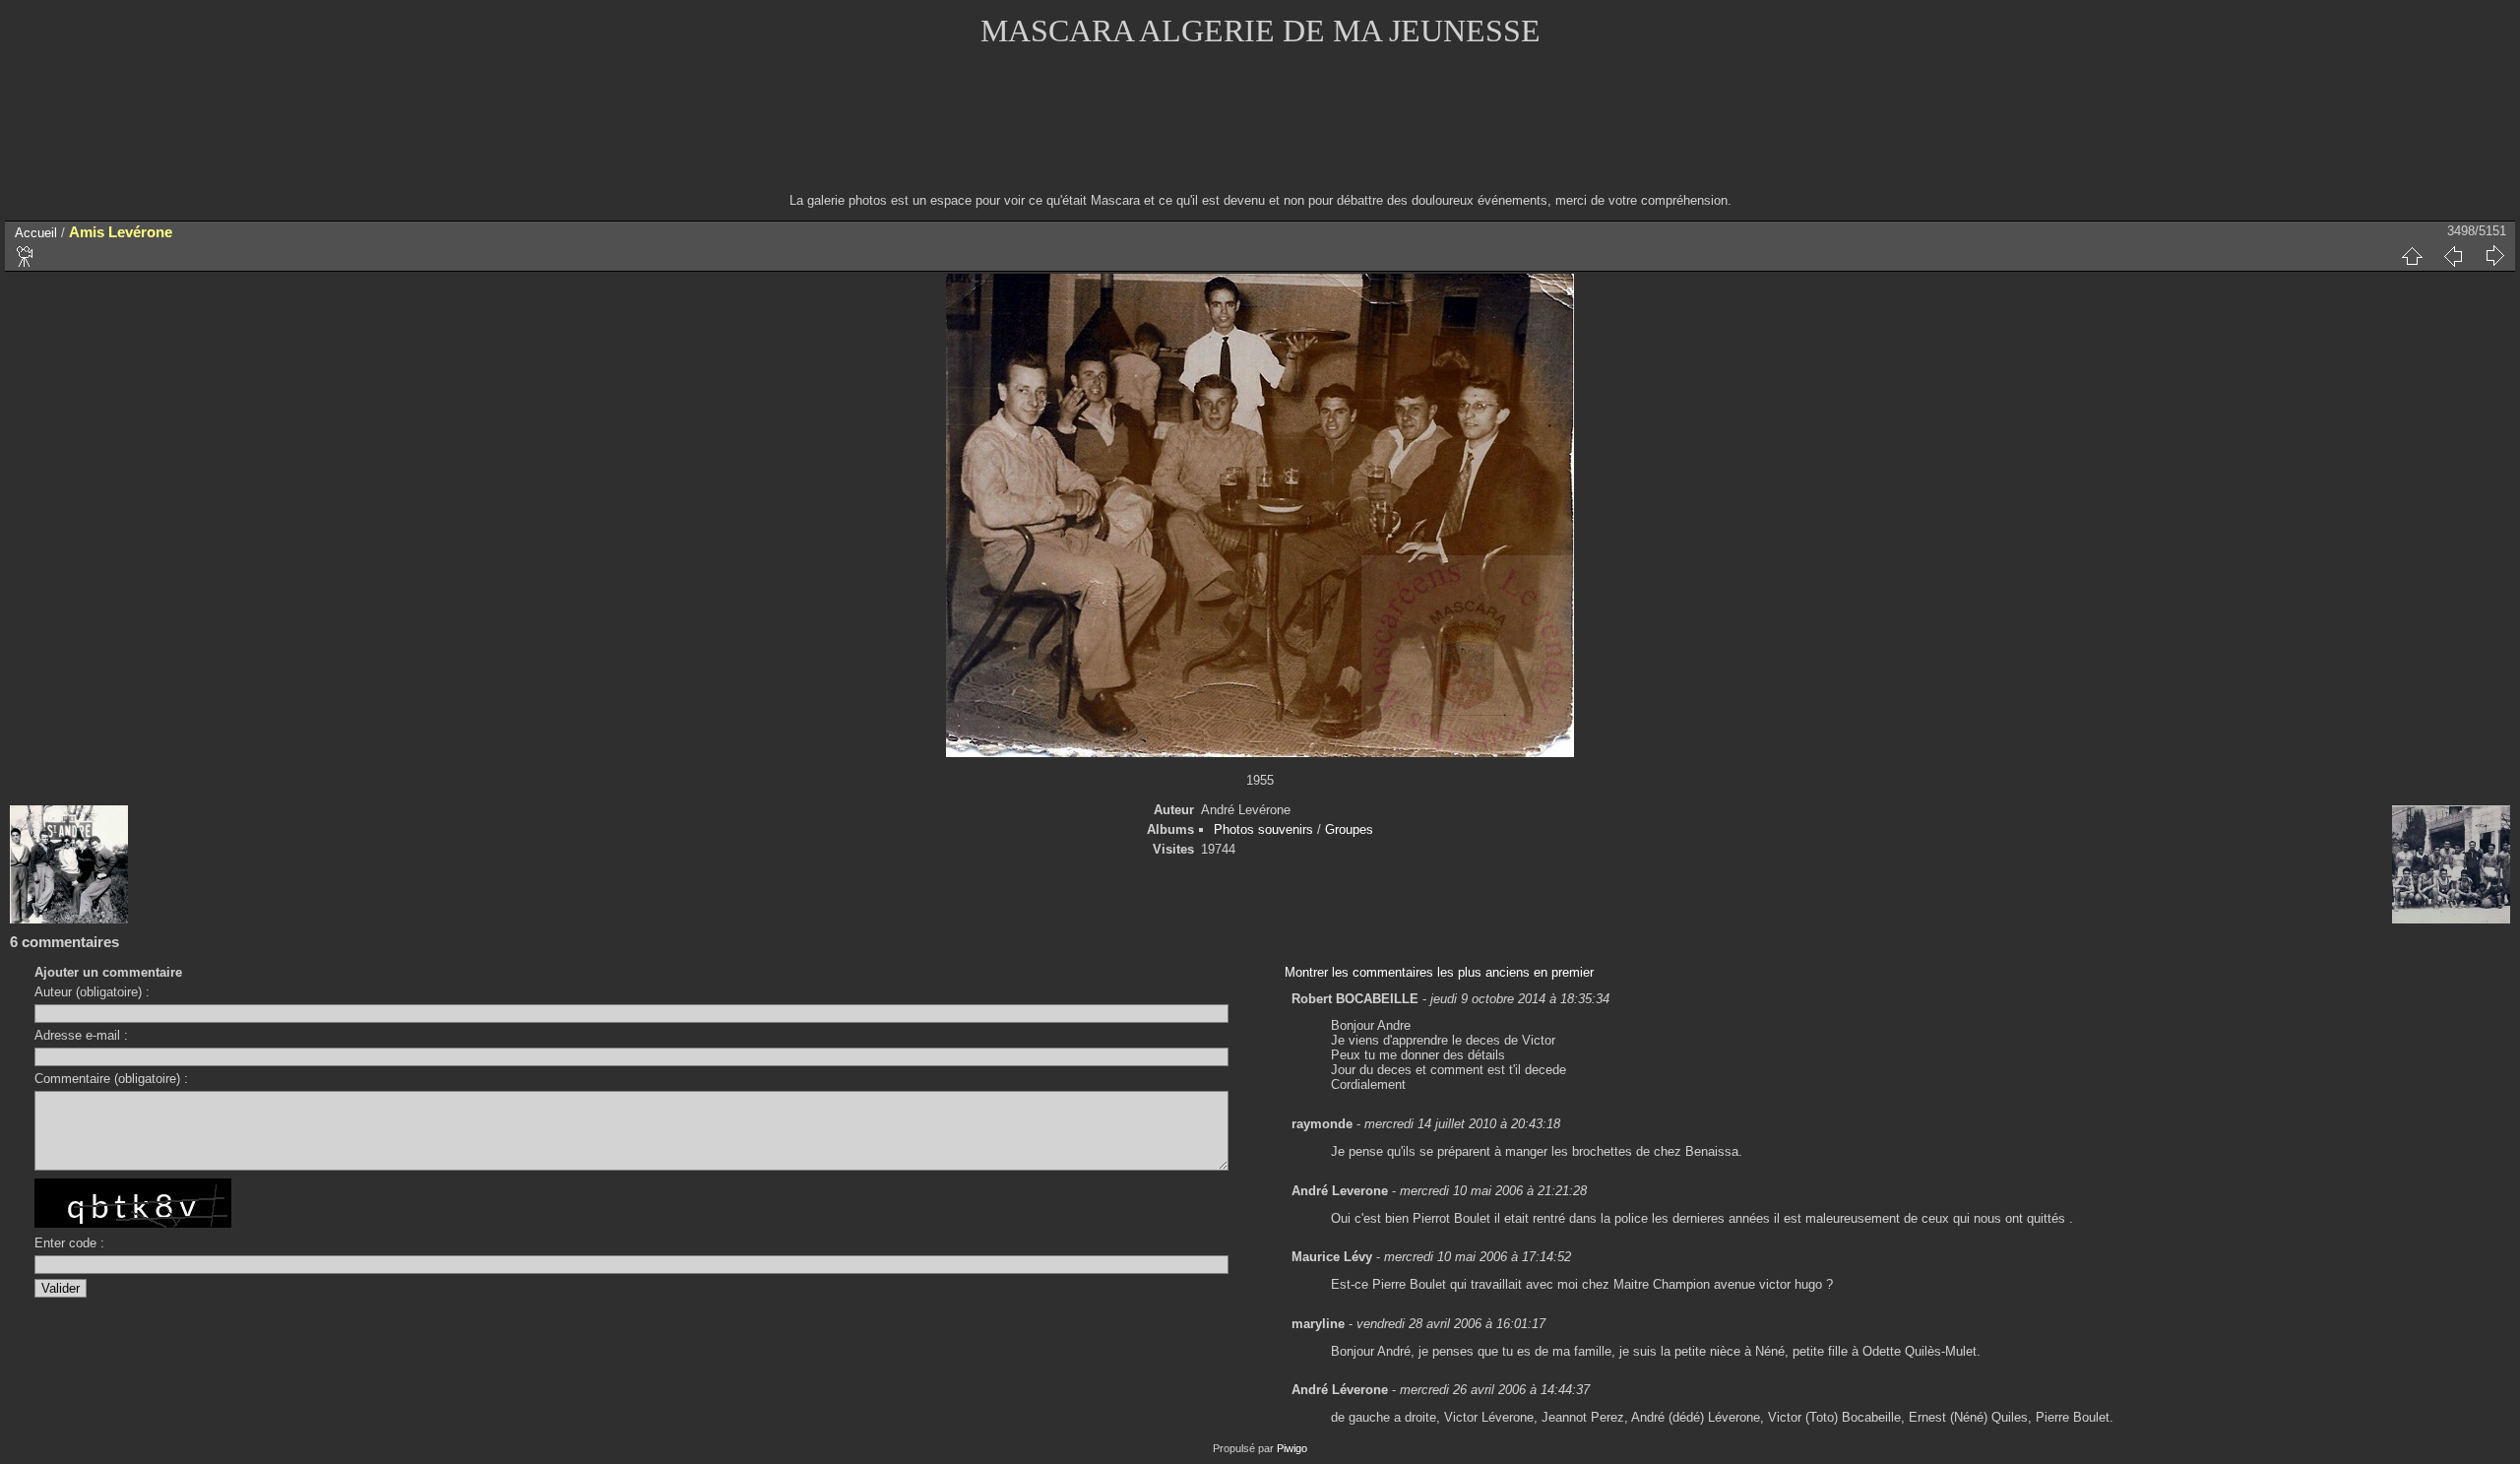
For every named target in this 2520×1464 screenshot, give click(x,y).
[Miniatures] (2412, 256)
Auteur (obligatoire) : (92, 992)
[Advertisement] (1260, 133)
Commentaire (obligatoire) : (111, 1079)
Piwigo (1292, 1448)
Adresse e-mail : (81, 1035)
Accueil (36, 233)
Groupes (1349, 829)
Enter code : (69, 1243)
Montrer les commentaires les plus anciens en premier (1439, 972)
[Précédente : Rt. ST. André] (2453, 256)
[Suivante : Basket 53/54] (2494, 256)
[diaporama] (26, 256)
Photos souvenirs (1263, 829)
